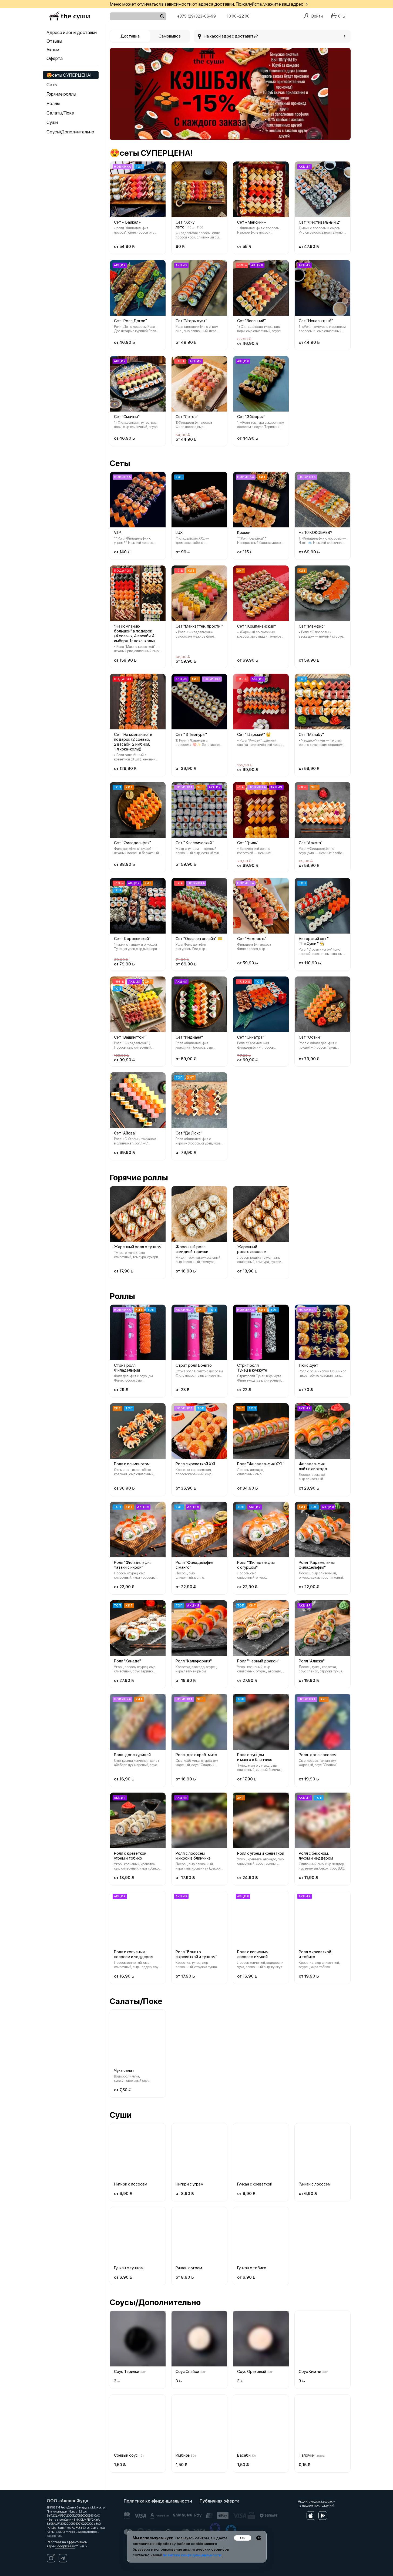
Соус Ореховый (252, 2372)
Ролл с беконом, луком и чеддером (316, 1856)
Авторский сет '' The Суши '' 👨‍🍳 (314, 941)
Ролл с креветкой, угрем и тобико (131, 1856)
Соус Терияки (127, 2372)
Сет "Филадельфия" (132, 843)
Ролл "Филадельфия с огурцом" (256, 1565)
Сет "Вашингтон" (130, 1037)
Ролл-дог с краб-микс (196, 1755)
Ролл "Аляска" (312, 1661)
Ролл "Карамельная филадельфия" (317, 1565)
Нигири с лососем (131, 2184)
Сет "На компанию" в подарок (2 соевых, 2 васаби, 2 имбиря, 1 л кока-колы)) (133, 742)
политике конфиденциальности (192, 2555)
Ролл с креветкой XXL (196, 1464)
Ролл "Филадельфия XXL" (261, 1464)
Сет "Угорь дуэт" (191, 321)
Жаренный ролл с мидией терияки (192, 1249)
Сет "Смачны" (127, 417)
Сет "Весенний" (251, 321)
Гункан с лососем (315, 2184)
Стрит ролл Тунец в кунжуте (252, 1368)
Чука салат (124, 2070)
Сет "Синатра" (251, 1037)
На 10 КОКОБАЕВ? (315, 533)
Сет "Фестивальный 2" (320, 222)
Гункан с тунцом (129, 2268)
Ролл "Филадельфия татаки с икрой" (133, 1565)
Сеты (52, 85)
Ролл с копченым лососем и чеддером (134, 1954)
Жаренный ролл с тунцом (138, 1247)
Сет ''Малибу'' (311, 735)
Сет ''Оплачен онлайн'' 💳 (199, 939)
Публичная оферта (220, 2501)
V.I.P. (118, 533)
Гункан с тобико (252, 2268)
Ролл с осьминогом (132, 1464)
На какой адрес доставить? (231, 36)
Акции (53, 50)
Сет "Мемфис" (312, 626)
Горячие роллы (61, 94)
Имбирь (183, 2455)
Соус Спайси (187, 2372)
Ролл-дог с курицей (132, 1755)
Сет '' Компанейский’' (257, 626)
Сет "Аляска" (311, 843)
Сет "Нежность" (252, 939)
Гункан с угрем (189, 2268)
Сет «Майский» (252, 222)
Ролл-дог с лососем (318, 1755)
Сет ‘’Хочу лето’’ (185, 225)
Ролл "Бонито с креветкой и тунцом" (196, 1954)
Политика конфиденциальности (158, 2501)
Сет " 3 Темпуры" (191, 735)
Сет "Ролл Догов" (130, 321)
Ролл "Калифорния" (194, 1661)
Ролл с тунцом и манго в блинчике (255, 1757)
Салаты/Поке (60, 113)
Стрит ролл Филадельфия (127, 1368)
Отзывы (54, 41)
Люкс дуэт (308, 1365)
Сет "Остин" (310, 1037)
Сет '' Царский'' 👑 (254, 735)
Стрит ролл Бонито (194, 1365)
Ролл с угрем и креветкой (261, 1853)
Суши (52, 122)
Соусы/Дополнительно (70, 132)
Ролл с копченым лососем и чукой (253, 1954)
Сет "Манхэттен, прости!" (199, 626)
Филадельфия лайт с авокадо (313, 1466)
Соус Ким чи (310, 2372)
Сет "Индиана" (189, 1037)
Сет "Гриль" (248, 843)
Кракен (244, 533)
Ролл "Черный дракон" (258, 1661)
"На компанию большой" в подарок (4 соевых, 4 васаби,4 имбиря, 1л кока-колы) (134, 634)
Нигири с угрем (189, 2184)
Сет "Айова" (125, 1133)
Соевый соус (126, 2455)
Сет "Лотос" (187, 417)
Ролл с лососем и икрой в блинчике (193, 1856)
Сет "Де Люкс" (189, 1133)
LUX (179, 533)
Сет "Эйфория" (251, 417)
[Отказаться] (259, 2538)
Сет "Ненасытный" (316, 321)
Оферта (55, 58)
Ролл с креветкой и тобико (315, 1954)
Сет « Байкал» (127, 222)
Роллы (53, 103)
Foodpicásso (65, 2546)
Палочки (307, 2455)
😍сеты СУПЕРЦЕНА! (69, 75)
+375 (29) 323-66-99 (196, 16)
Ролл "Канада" (127, 1661)
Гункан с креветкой (255, 2184)
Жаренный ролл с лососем (252, 1249)
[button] (118, 94)
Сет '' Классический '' (195, 843)
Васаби (244, 2455)
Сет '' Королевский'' (132, 939)
